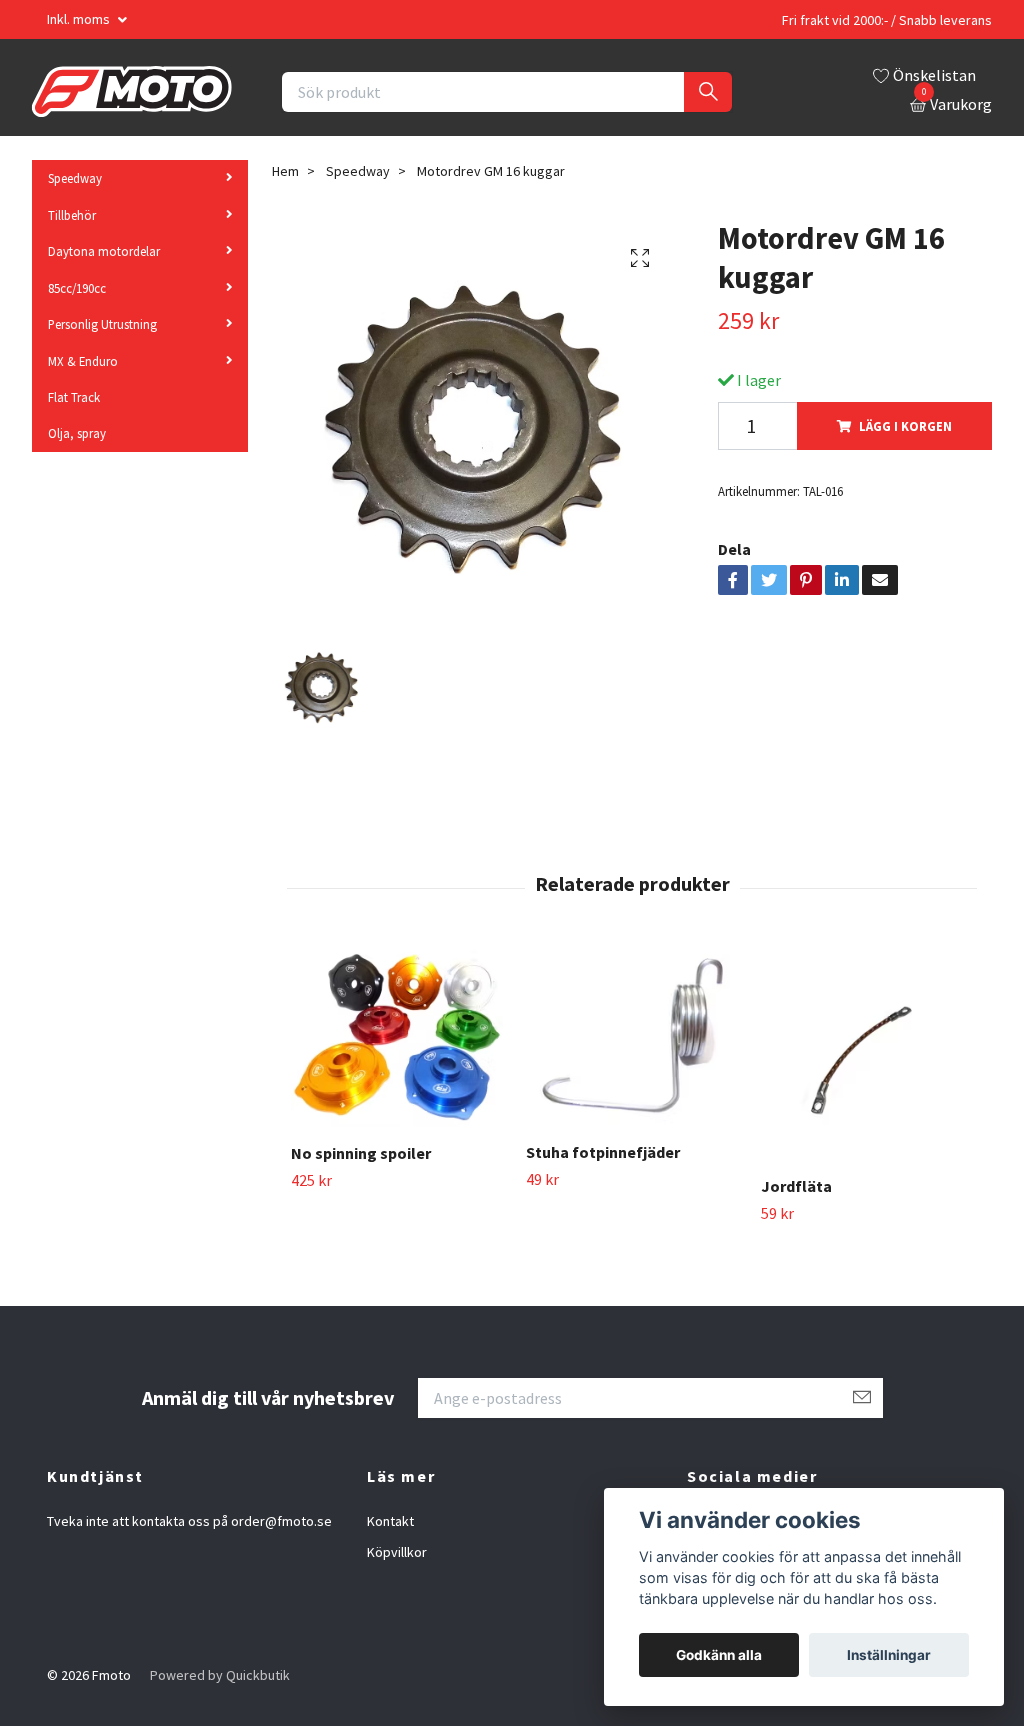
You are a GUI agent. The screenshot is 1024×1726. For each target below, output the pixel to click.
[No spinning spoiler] (397, 1037)
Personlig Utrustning (102, 324)
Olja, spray (77, 433)
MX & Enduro (83, 361)
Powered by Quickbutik (220, 1675)
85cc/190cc (77, 288)
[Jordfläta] (867, 1054)
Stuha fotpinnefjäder (603, 1152)
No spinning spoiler (361, 1153)
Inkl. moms (80, 19)
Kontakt (390, 1521)
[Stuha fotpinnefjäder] (632, 1037)
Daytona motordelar (104, 251)
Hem (285, 171)
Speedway (75, 178)
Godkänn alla (719, 1655)
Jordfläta (796, 1186)
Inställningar (889, 1655)
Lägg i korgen (905, 426)
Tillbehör (72, 215)
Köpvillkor (397, 1552)
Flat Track (74, 397)
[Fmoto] (132, 92)
